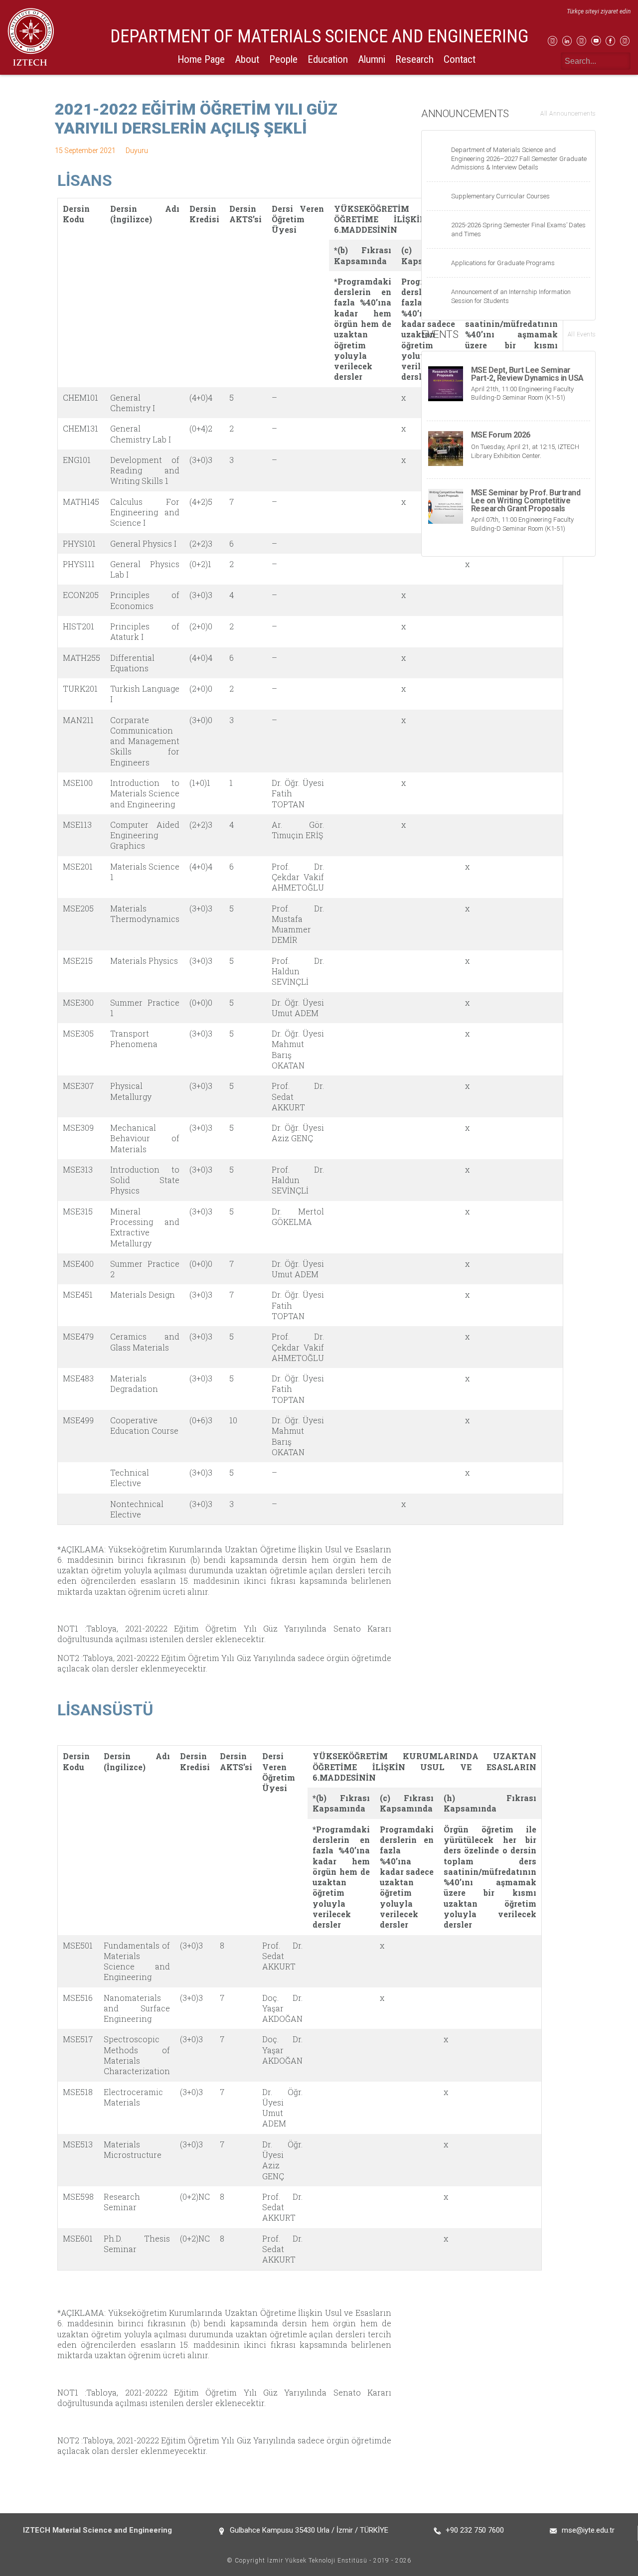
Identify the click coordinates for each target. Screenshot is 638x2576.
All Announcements (568, 114)
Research (414, 59)
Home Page (201, 59)
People (283, 59)
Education (328, 59)
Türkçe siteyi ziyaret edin (599, 11)
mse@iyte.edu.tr (588, 2530)
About (247, 59)
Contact (460, 59)
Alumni (372, 59)
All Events (582, 334)
